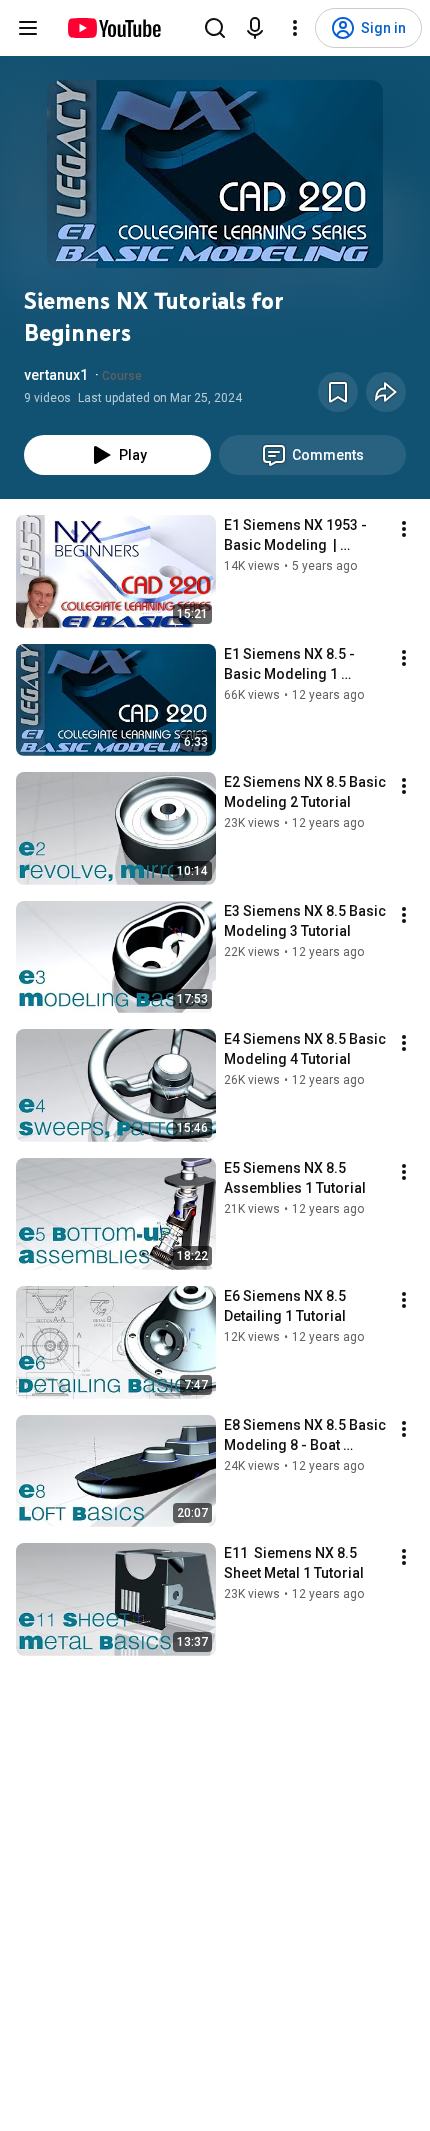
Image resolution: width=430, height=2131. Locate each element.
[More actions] (404, 529)
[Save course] (338, 392)
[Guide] (28, 28)
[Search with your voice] (255, 28)
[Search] (215, 28)
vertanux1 (56, 375)
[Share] (386, 392)
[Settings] (295, 28)
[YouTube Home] (113, 28)
